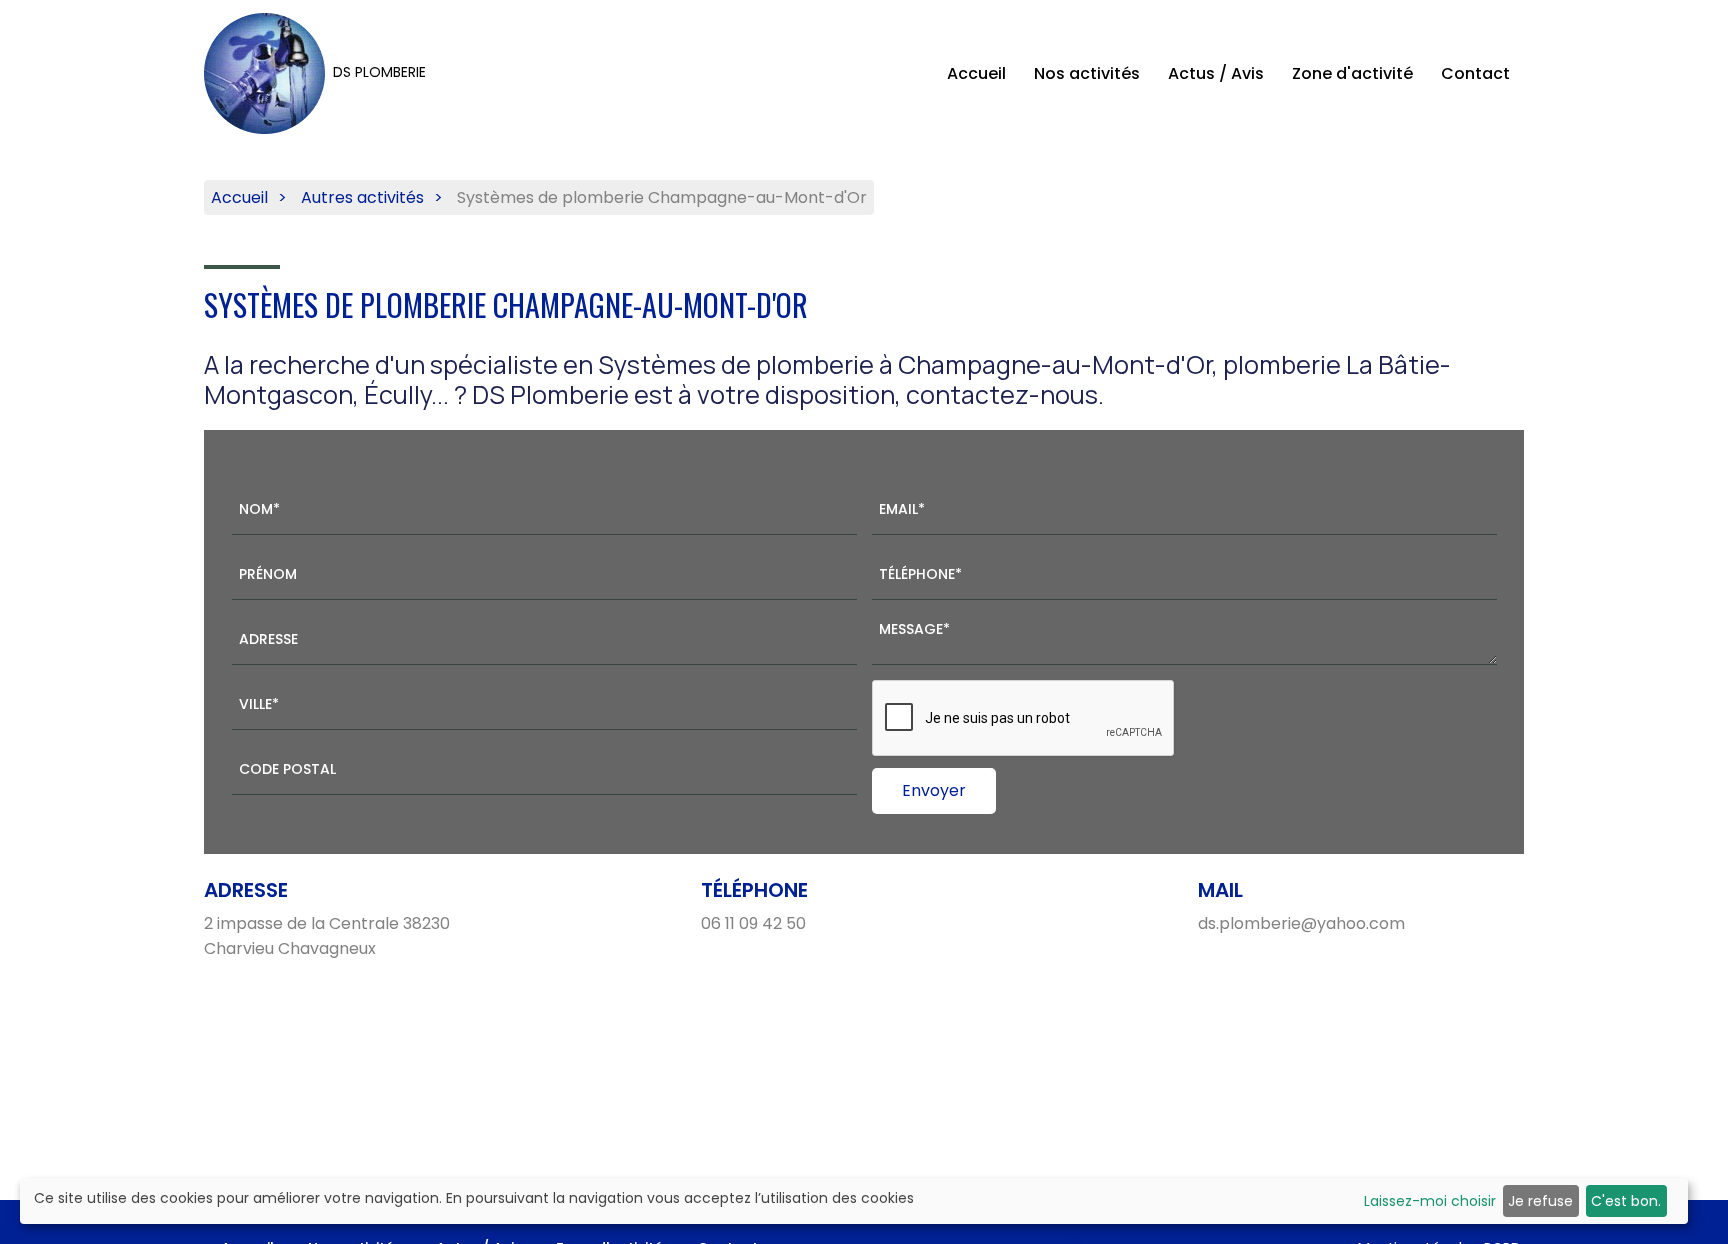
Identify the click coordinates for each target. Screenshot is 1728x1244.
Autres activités (362, 197)
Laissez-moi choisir (1430, 1201)
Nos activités (1087, 73)
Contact (1475, 73)
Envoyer (934, 790)
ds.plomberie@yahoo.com (1301, 923)
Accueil (976, 73)
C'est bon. (1626, 1201)
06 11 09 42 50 (753, 923)
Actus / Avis (1216, 73)
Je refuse (1540, 1201)
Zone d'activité (1352, 73)
